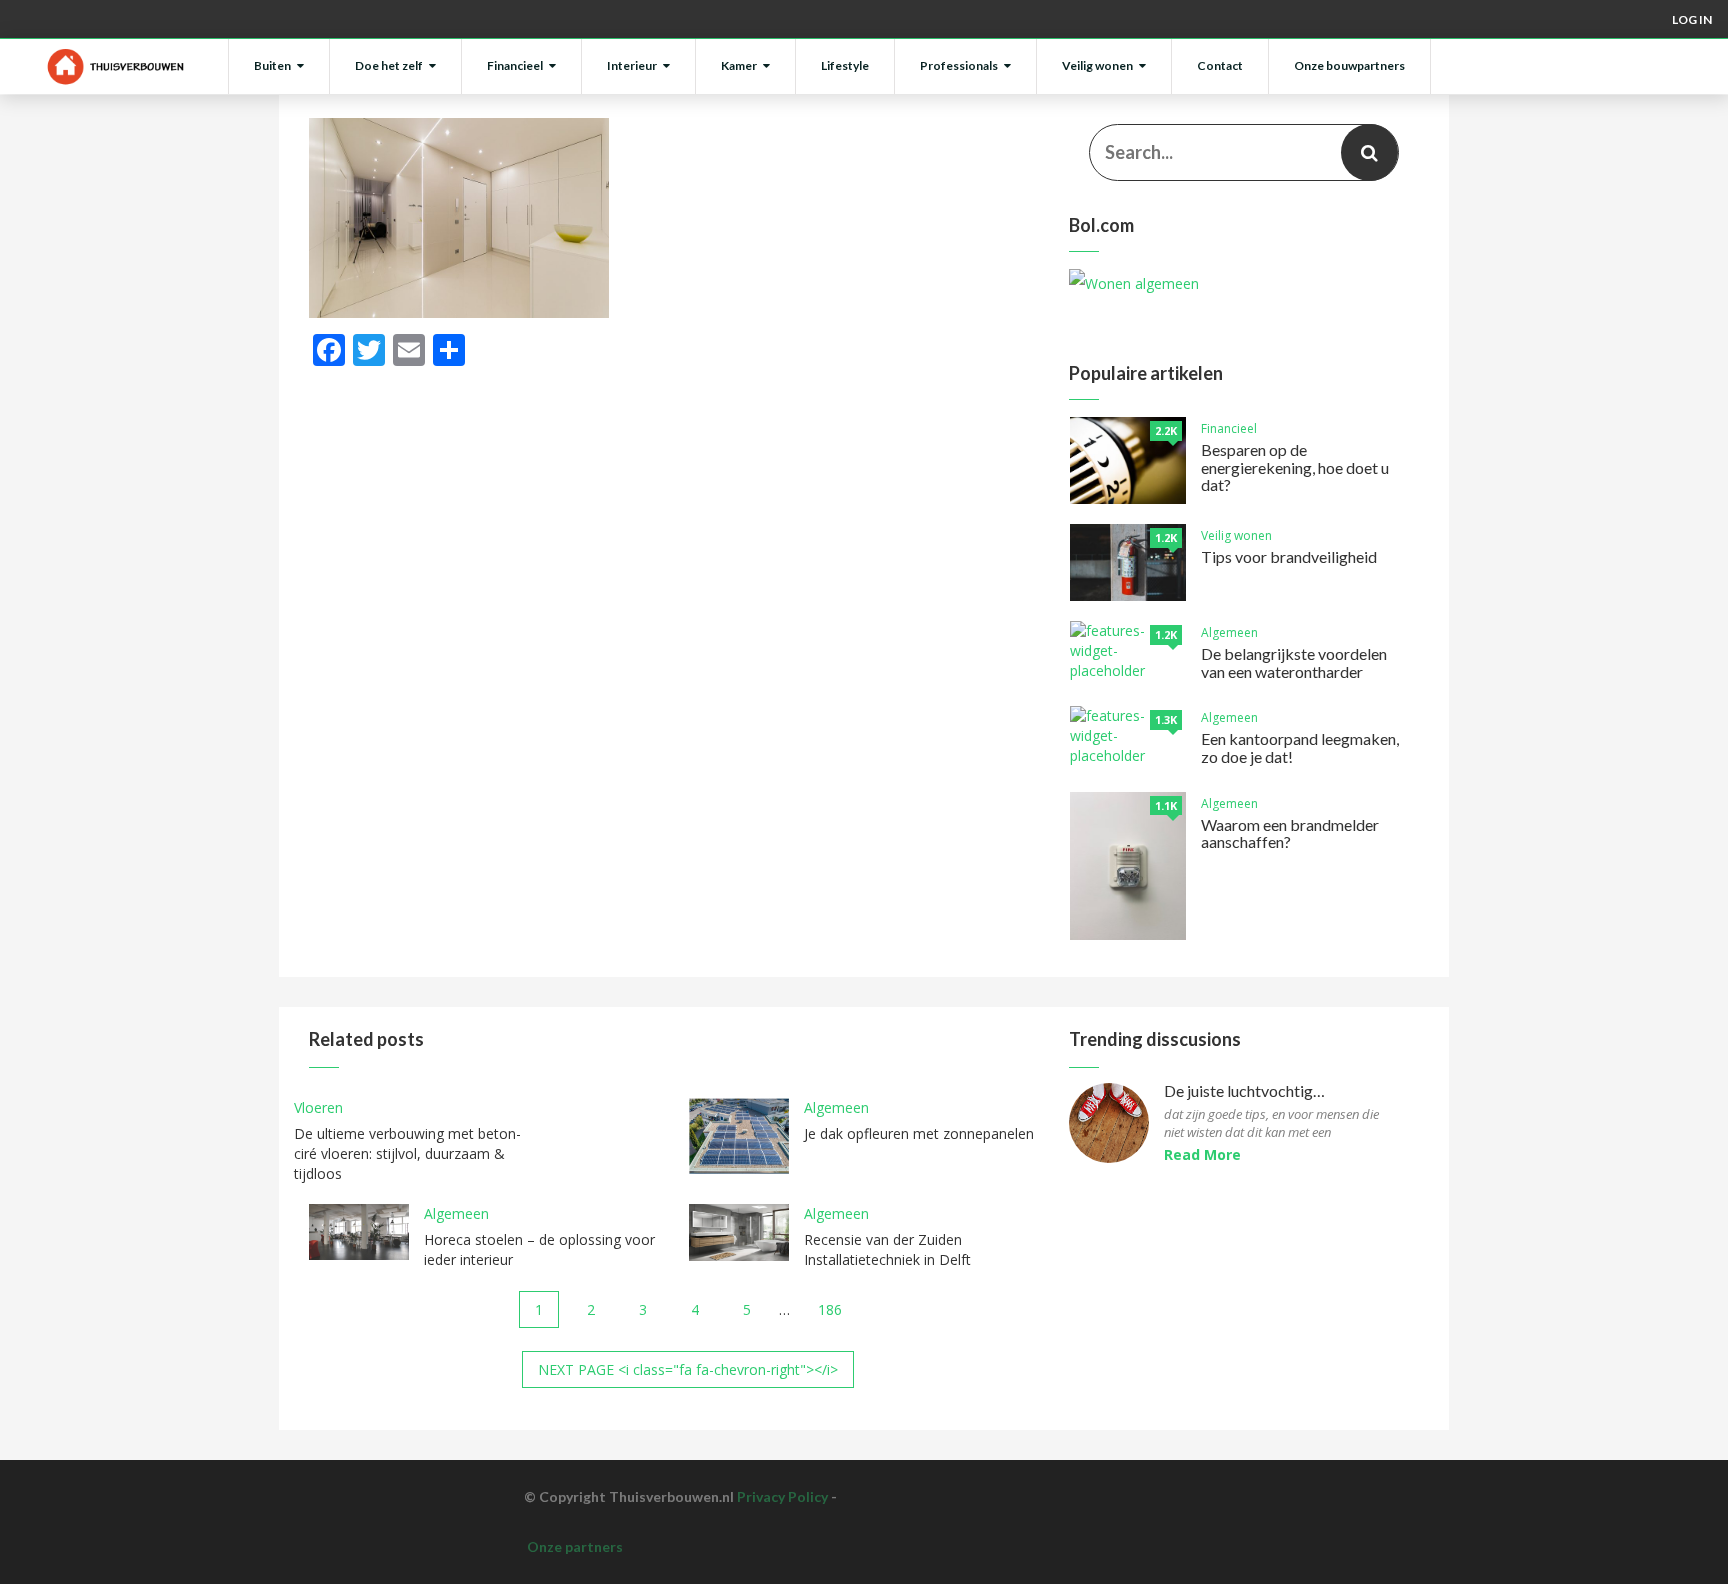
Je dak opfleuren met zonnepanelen (919, 1133)
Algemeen (1229, 632)
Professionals (959, 65)
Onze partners (575, 1546)
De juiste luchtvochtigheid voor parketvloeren (1246, 1091)
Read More (1202, 1154)
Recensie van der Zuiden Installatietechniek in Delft (887, 1249)
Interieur (632, 65)
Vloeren (318, 1107)
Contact (1220, 65)
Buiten (272, 65)
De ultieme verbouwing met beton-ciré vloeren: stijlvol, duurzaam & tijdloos (407, 1153)
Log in (1692, 19)
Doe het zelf (389, 65)
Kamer (739, 65)
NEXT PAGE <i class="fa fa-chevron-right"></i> (688, 1369)
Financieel (515, 65)
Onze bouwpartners (1349, 65)
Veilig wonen (1097, 65)
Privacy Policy (782, 1496)
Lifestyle (845, 65)
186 (830, 1309)
